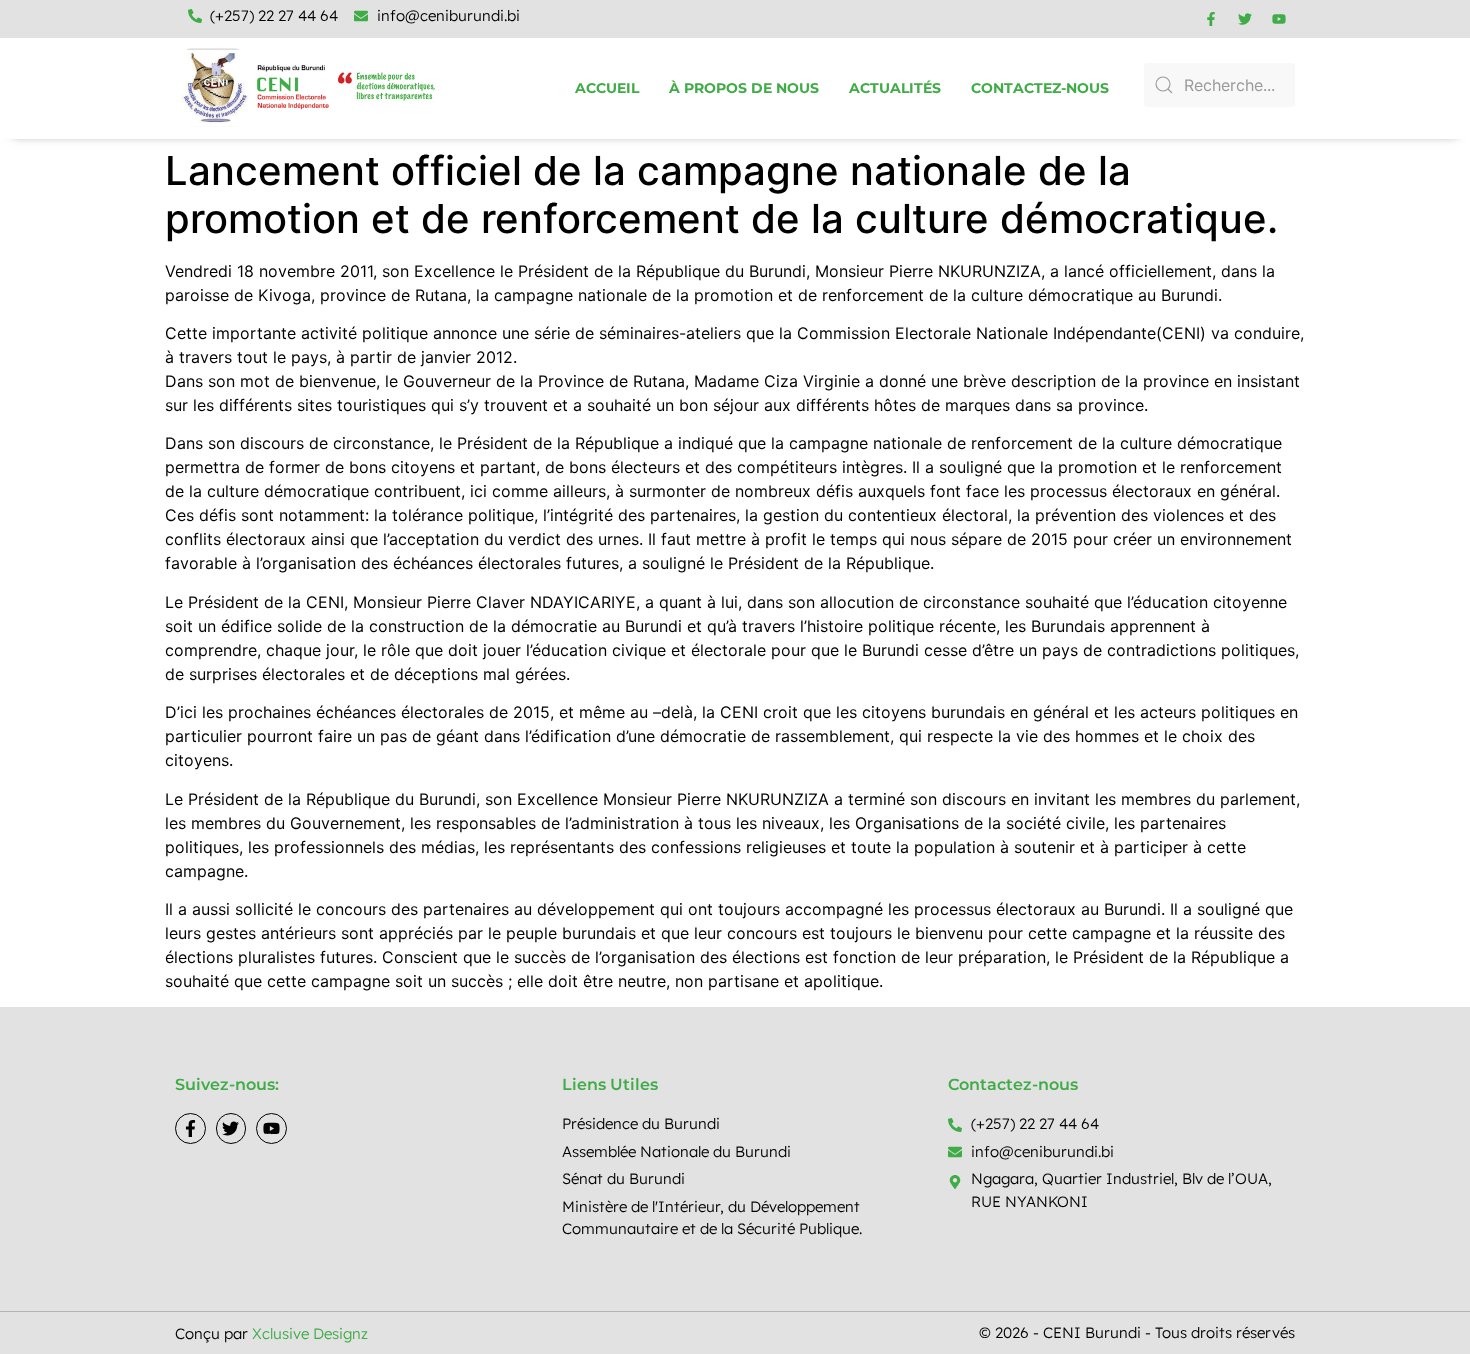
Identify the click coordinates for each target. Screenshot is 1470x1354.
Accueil (607, 88)
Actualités (895, 88)
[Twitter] (1245, 19)
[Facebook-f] (1211, 19)
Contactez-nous (1040, 88)
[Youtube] (1279, 19)
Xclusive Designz (310, 1333)
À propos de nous (744, 88)
